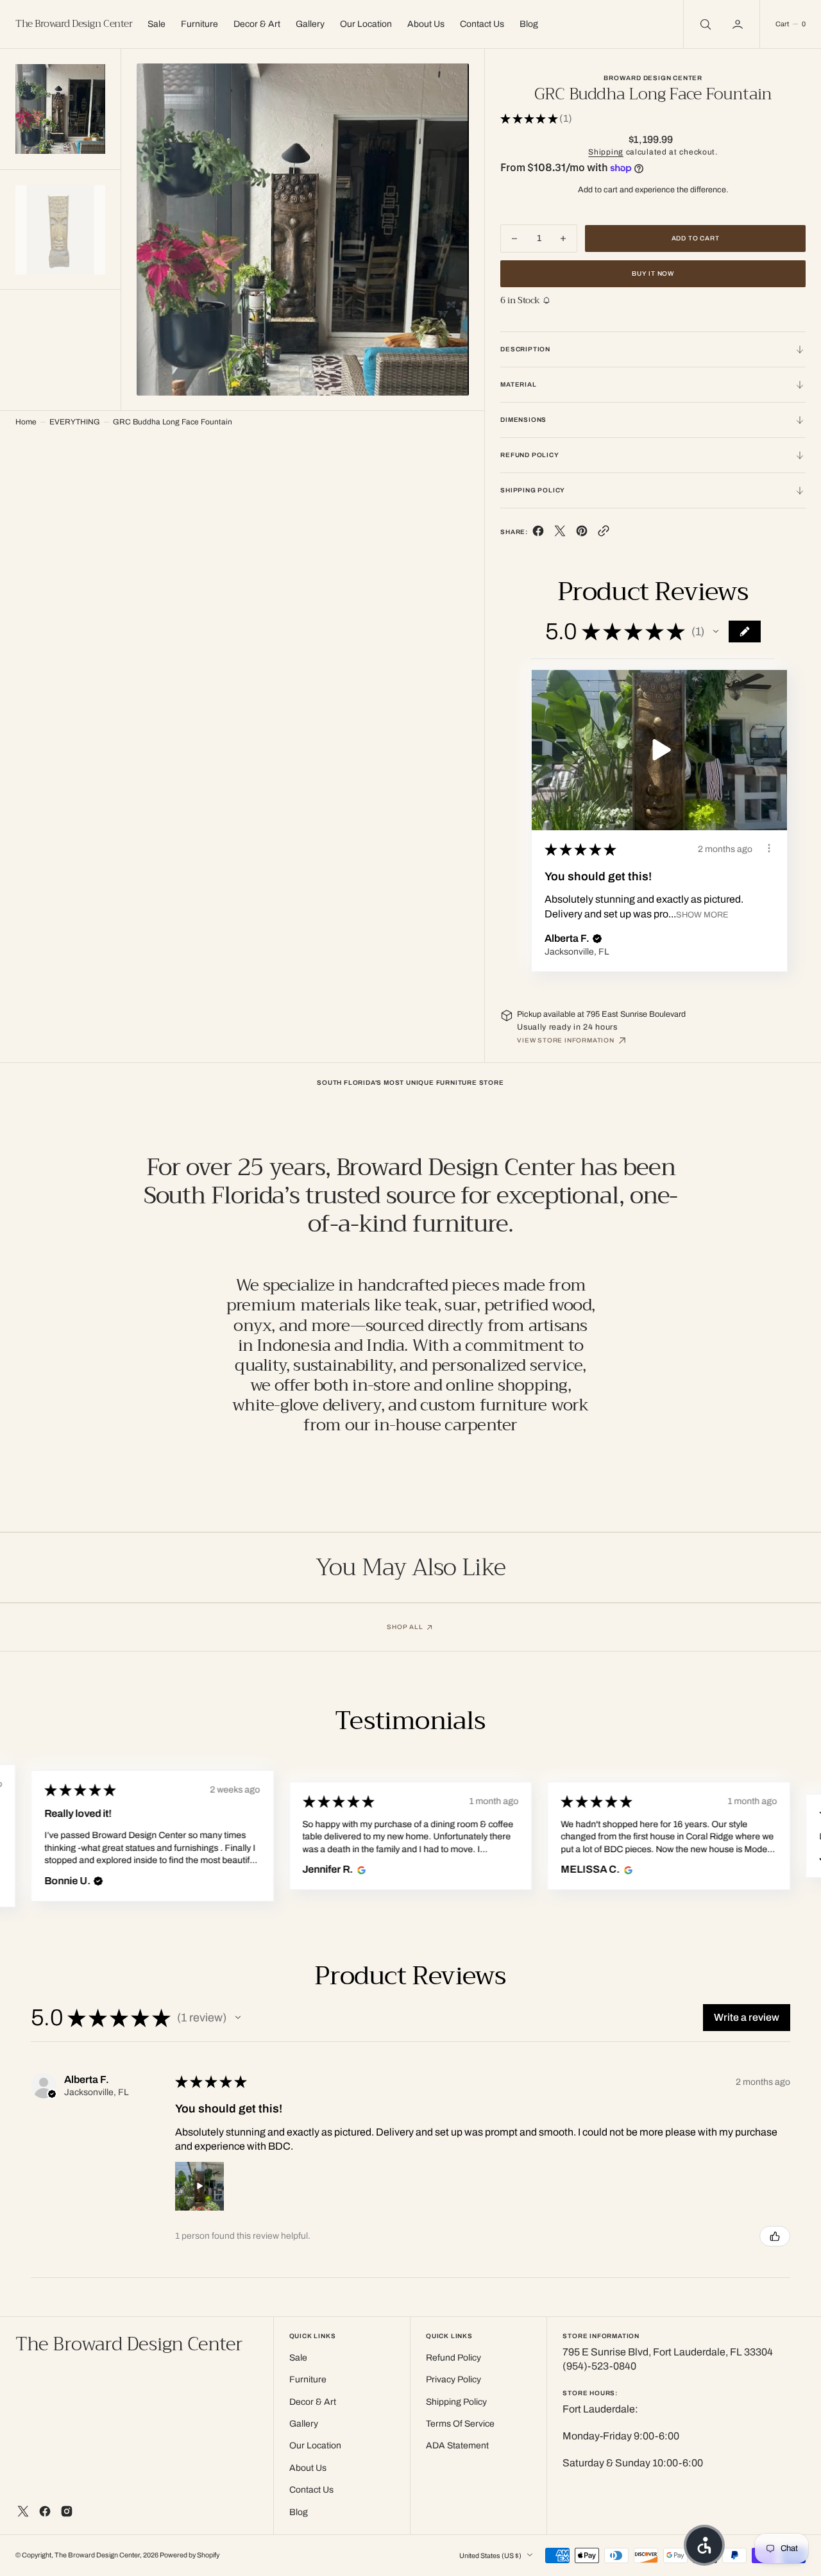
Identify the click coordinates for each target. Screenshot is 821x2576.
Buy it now (653, 273)
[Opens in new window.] (360, 1869)
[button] (739, 24)
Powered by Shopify (190, 2555)
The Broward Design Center (97, 2555)
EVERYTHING (75, 422)
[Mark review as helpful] (775, 2236)
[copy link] (604, 534)
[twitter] (560, 534)
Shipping (606, 152)
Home (26, 422)
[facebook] (538, 534)
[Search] (704, 24)
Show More (702, 915)
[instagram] (67, 2511)
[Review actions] (769, 848)
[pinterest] (582, 534)
